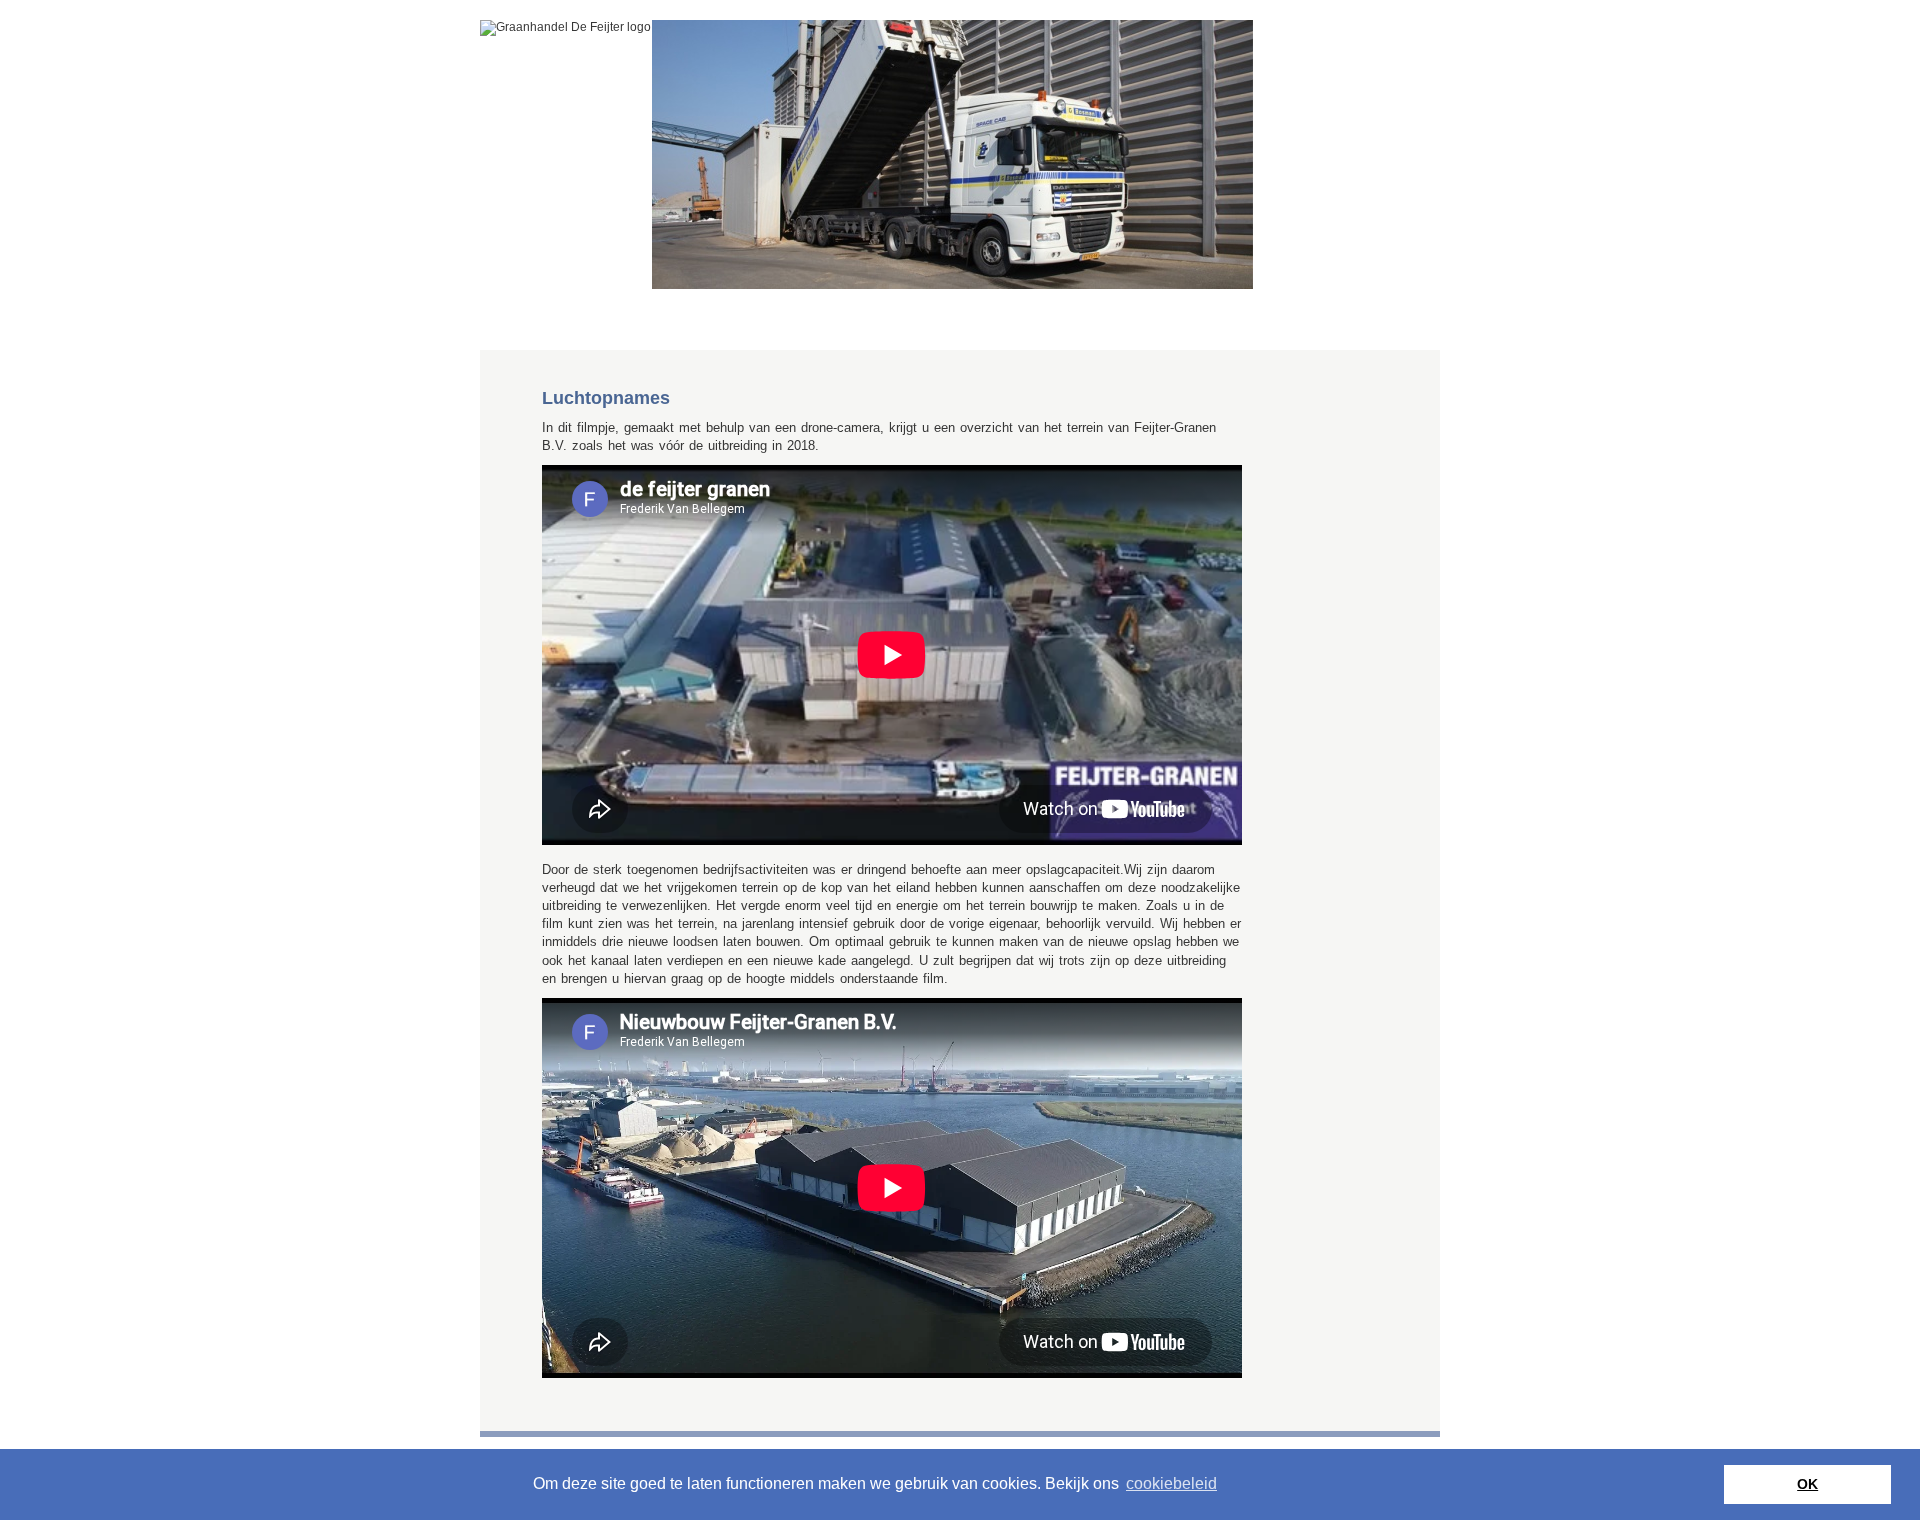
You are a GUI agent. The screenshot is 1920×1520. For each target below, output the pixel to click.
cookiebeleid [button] (1171, 1483)
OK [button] (1807, 1484)
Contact (796, 320)
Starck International (605, 320)
